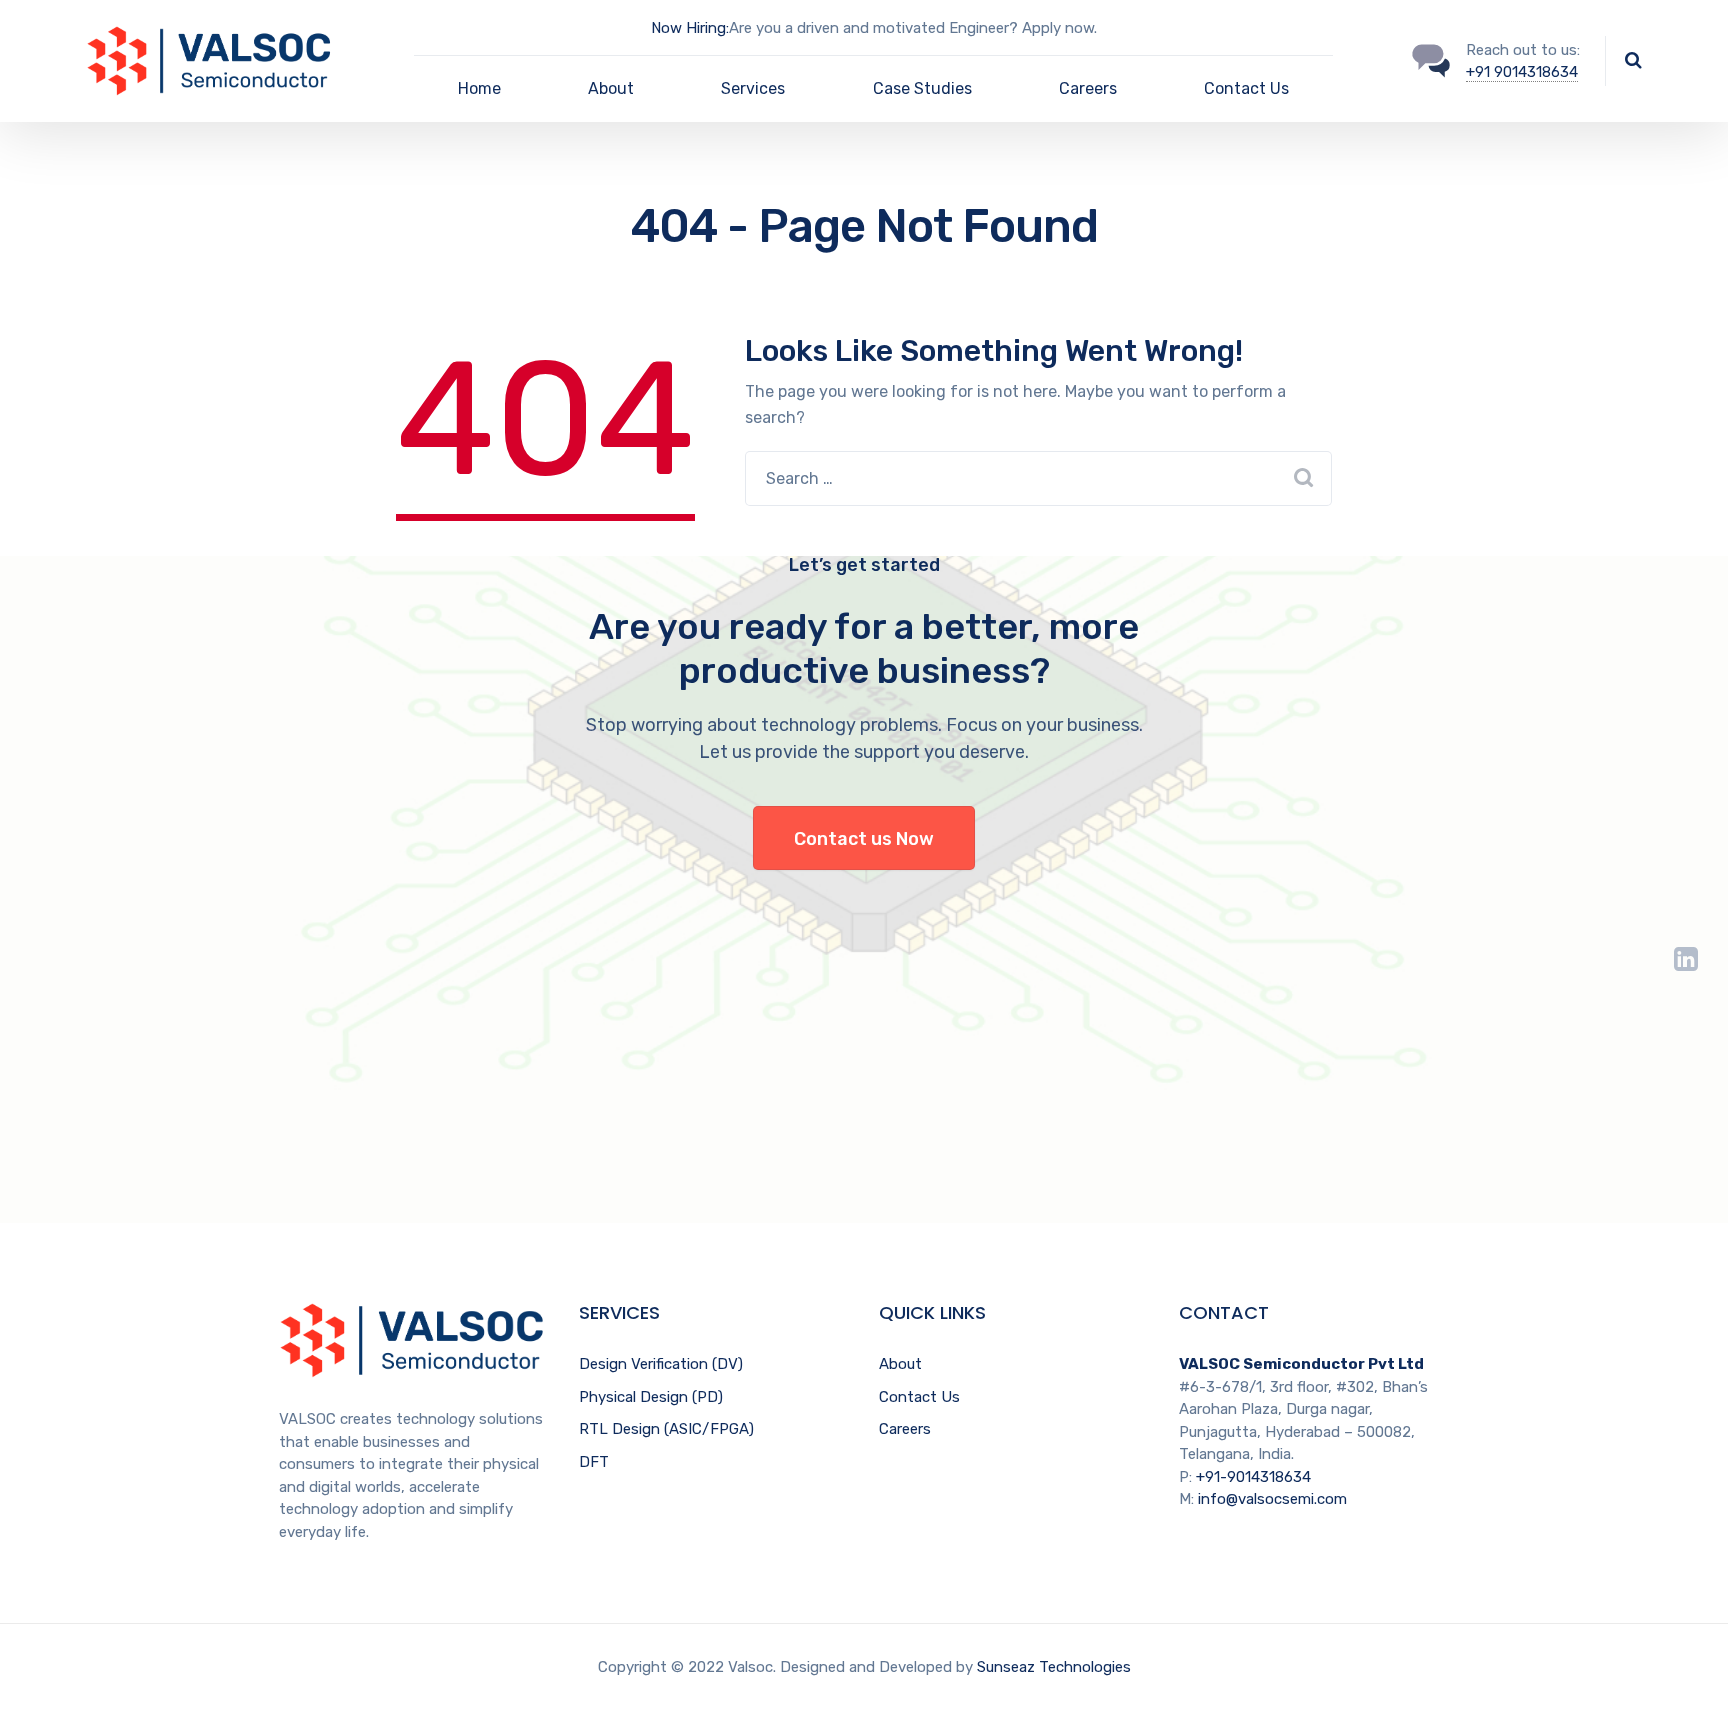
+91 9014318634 (1522, 72)
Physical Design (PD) (651, 1397)
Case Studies (922, 88)
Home (479, 88)
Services (753, 88)
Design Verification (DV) (661, 1364)
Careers (1088, 88)
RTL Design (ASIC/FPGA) (666, 1429)
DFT (594, 1462)
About (611, 88)
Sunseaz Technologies (1054, 1667)
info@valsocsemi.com (1272, 1499)
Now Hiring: (690, 28)
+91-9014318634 (1253, 1477)
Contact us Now (864, 839)
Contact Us (1246, 88)
